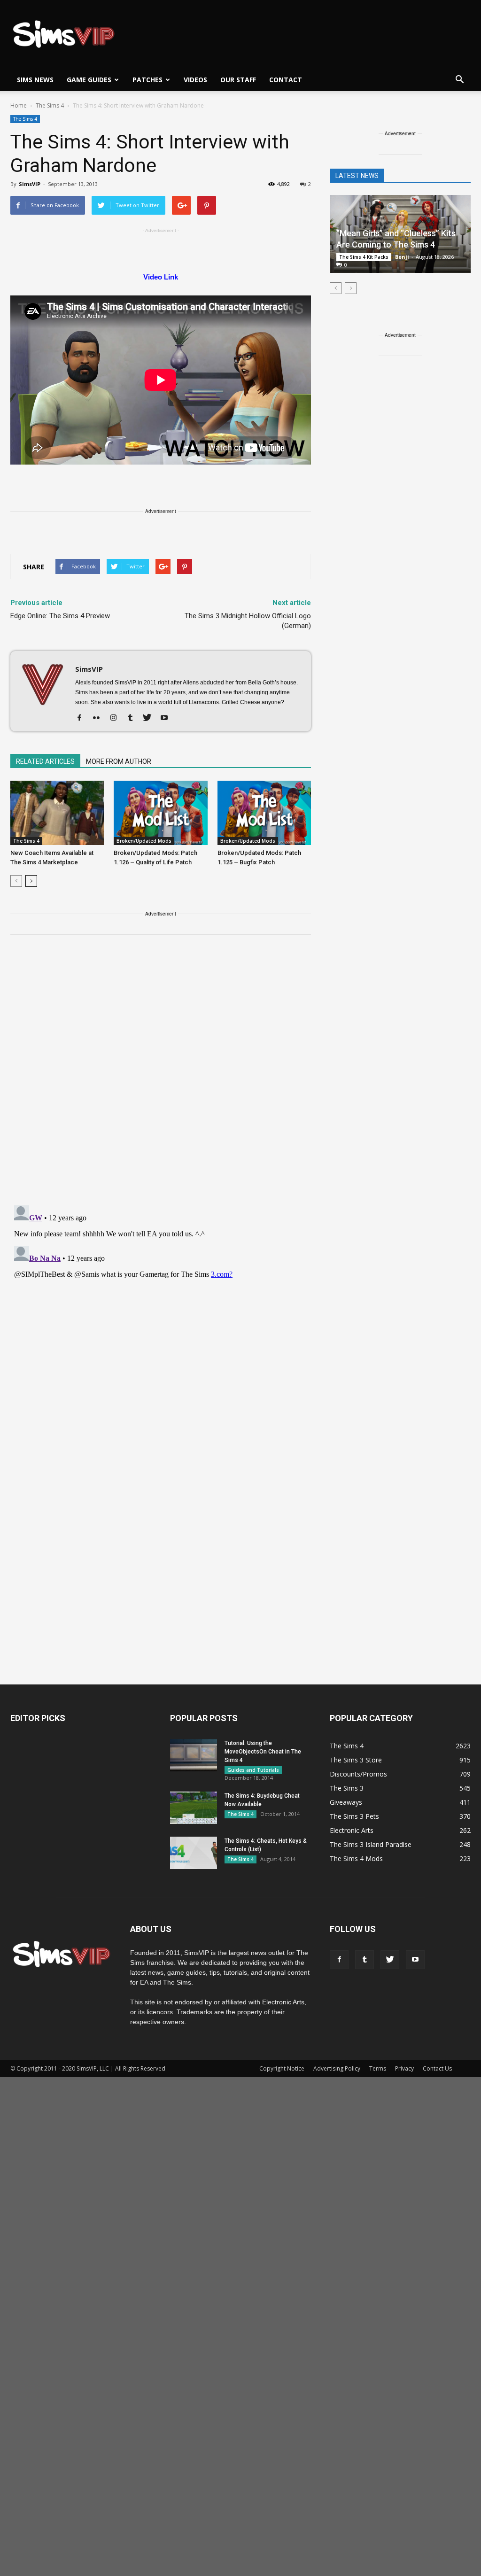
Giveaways (346, 1802)
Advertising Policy (337, 2068)
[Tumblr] (134, 718)
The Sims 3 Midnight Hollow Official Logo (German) (248, 621)
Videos (195, 80)
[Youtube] (167, 718)
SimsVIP (30, 184)
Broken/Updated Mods (144, 841)
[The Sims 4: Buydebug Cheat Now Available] (194, 1808)
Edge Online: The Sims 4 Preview (60, 616)
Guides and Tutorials (253, 1770)
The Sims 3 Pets (354, 1816)
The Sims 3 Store (356, 1760)
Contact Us (437, 2068)
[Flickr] (100, 718)
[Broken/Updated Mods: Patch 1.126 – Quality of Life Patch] (160, 813)
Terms (378, 2068)
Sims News (35, 80)
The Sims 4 (25, 119)
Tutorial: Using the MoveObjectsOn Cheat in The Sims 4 (263, 1752)
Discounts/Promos (358, 1774)
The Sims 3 (347, 1788)
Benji (402, 257)
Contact (286, 80)
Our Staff (238, 80)
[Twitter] (151, 718)
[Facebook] (83, 718)
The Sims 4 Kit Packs (364, 257)
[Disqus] (161, 1076)
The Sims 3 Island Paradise (371, 1844)
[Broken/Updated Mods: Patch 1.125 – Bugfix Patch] (264, 813)
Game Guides (89, 80)
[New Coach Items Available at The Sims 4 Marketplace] (57, 813)
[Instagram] (117, 718)
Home (19, 105)
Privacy (404, 2068)
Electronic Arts (352, 1830)
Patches (147, 80)
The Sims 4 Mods (356, 1858)
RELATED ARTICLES (45, 761)
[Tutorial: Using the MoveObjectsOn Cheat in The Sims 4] (194, 1755)
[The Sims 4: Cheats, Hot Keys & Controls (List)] (194, 1853)
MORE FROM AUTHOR (119, 761)
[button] (459, 80)
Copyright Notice (282, 2068)
